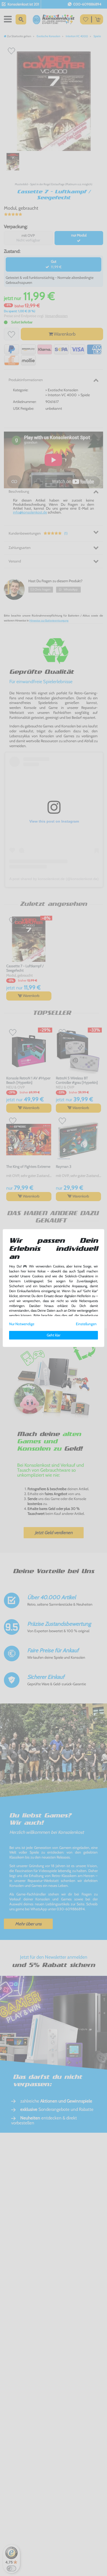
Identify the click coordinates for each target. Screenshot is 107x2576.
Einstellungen (86, 1324)
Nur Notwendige (22, 1324)
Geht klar (53, 1335)
